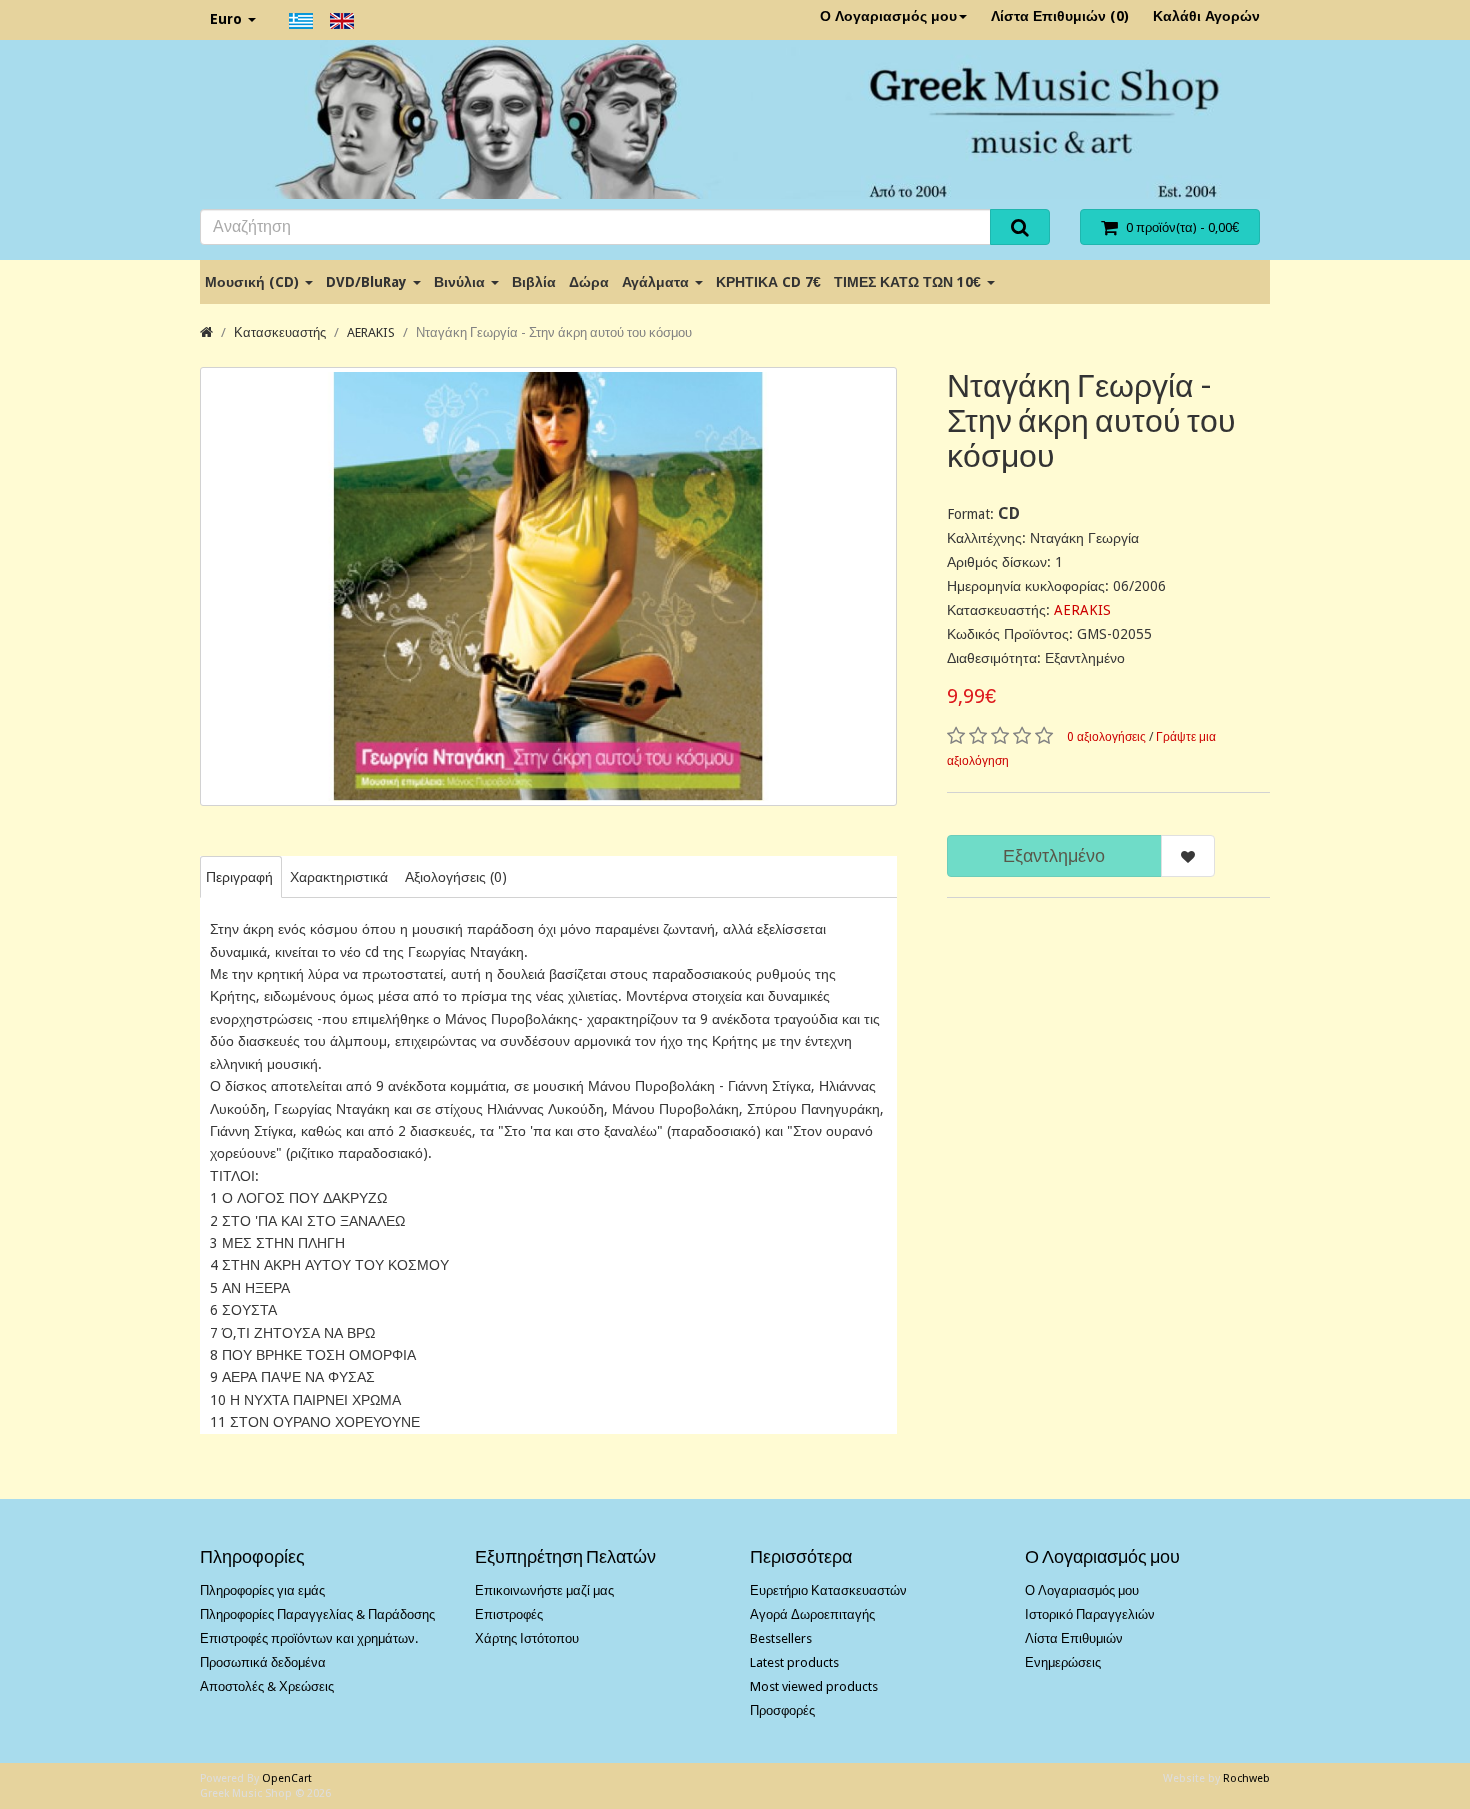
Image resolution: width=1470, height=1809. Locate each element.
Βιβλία (534, 282)
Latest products (794, 1662)
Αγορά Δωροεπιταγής (812, 1614)
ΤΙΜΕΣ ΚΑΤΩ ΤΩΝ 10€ (909, 282)
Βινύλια (461, 282)
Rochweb (1246, 1778)
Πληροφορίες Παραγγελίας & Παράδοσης (317, 1614)
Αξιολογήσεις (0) (456, 877)
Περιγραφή (239, 877)
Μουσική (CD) (254, 282)
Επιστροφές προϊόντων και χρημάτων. (309, 1638)
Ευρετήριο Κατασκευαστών (828, 1590)
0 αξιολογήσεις (1106, 737)
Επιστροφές (509, 1614)
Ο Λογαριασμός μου (888, 16)
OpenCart (287, 1778)
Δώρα (589, 282)
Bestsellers (781, 1638)
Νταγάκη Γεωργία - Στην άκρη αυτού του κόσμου (554, 332)
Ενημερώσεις (1063, 1662)
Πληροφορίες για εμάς (262, 1590)
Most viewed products (814, 1686)
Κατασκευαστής (280, 332)
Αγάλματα (657, 282)
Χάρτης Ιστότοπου (527, 1638)
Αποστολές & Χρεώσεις (267, 1686)
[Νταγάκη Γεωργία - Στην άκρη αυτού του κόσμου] (548, 586)
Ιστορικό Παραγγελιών (1090, 1614)
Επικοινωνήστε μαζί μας (544, 1590)
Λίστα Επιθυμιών (1074, 1638)
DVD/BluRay (368, 282)
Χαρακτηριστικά (339, 877)
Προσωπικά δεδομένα (263, 1662)
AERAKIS (371, 332)
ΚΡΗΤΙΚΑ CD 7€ (768, 282)
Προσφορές (782, 1710)
